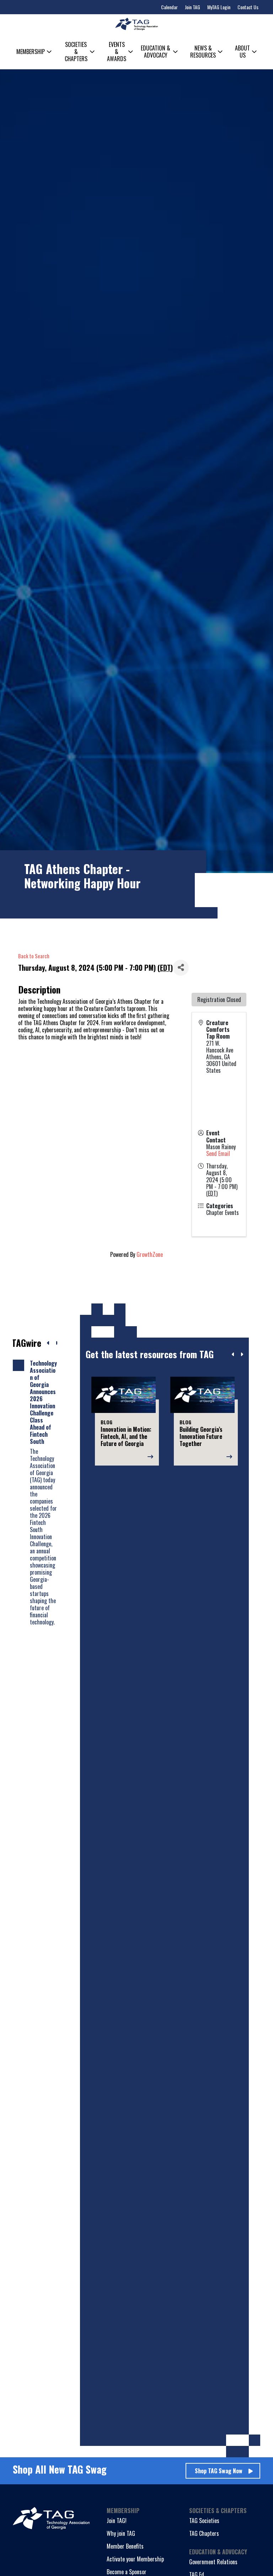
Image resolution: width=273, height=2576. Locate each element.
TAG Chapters (204, 2533)
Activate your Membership (135, 2559)
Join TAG (192, 7)
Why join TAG (121, 2533)
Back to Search (34, 956)
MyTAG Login (219, 7)
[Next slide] (242, 1354)
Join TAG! (117, 2521)
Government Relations (213, 2562)
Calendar (169, 7)
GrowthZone (150, 1254)
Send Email (218, 1153)
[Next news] (57, 1343)
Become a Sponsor (127, 2572)
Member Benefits (125, 2546)
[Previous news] (48, 1343)
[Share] (181, 968)
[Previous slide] (233, 1354)
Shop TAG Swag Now (219, 2471)
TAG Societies (204, 2521)
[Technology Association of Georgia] (136, 24)
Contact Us (248, 7)
